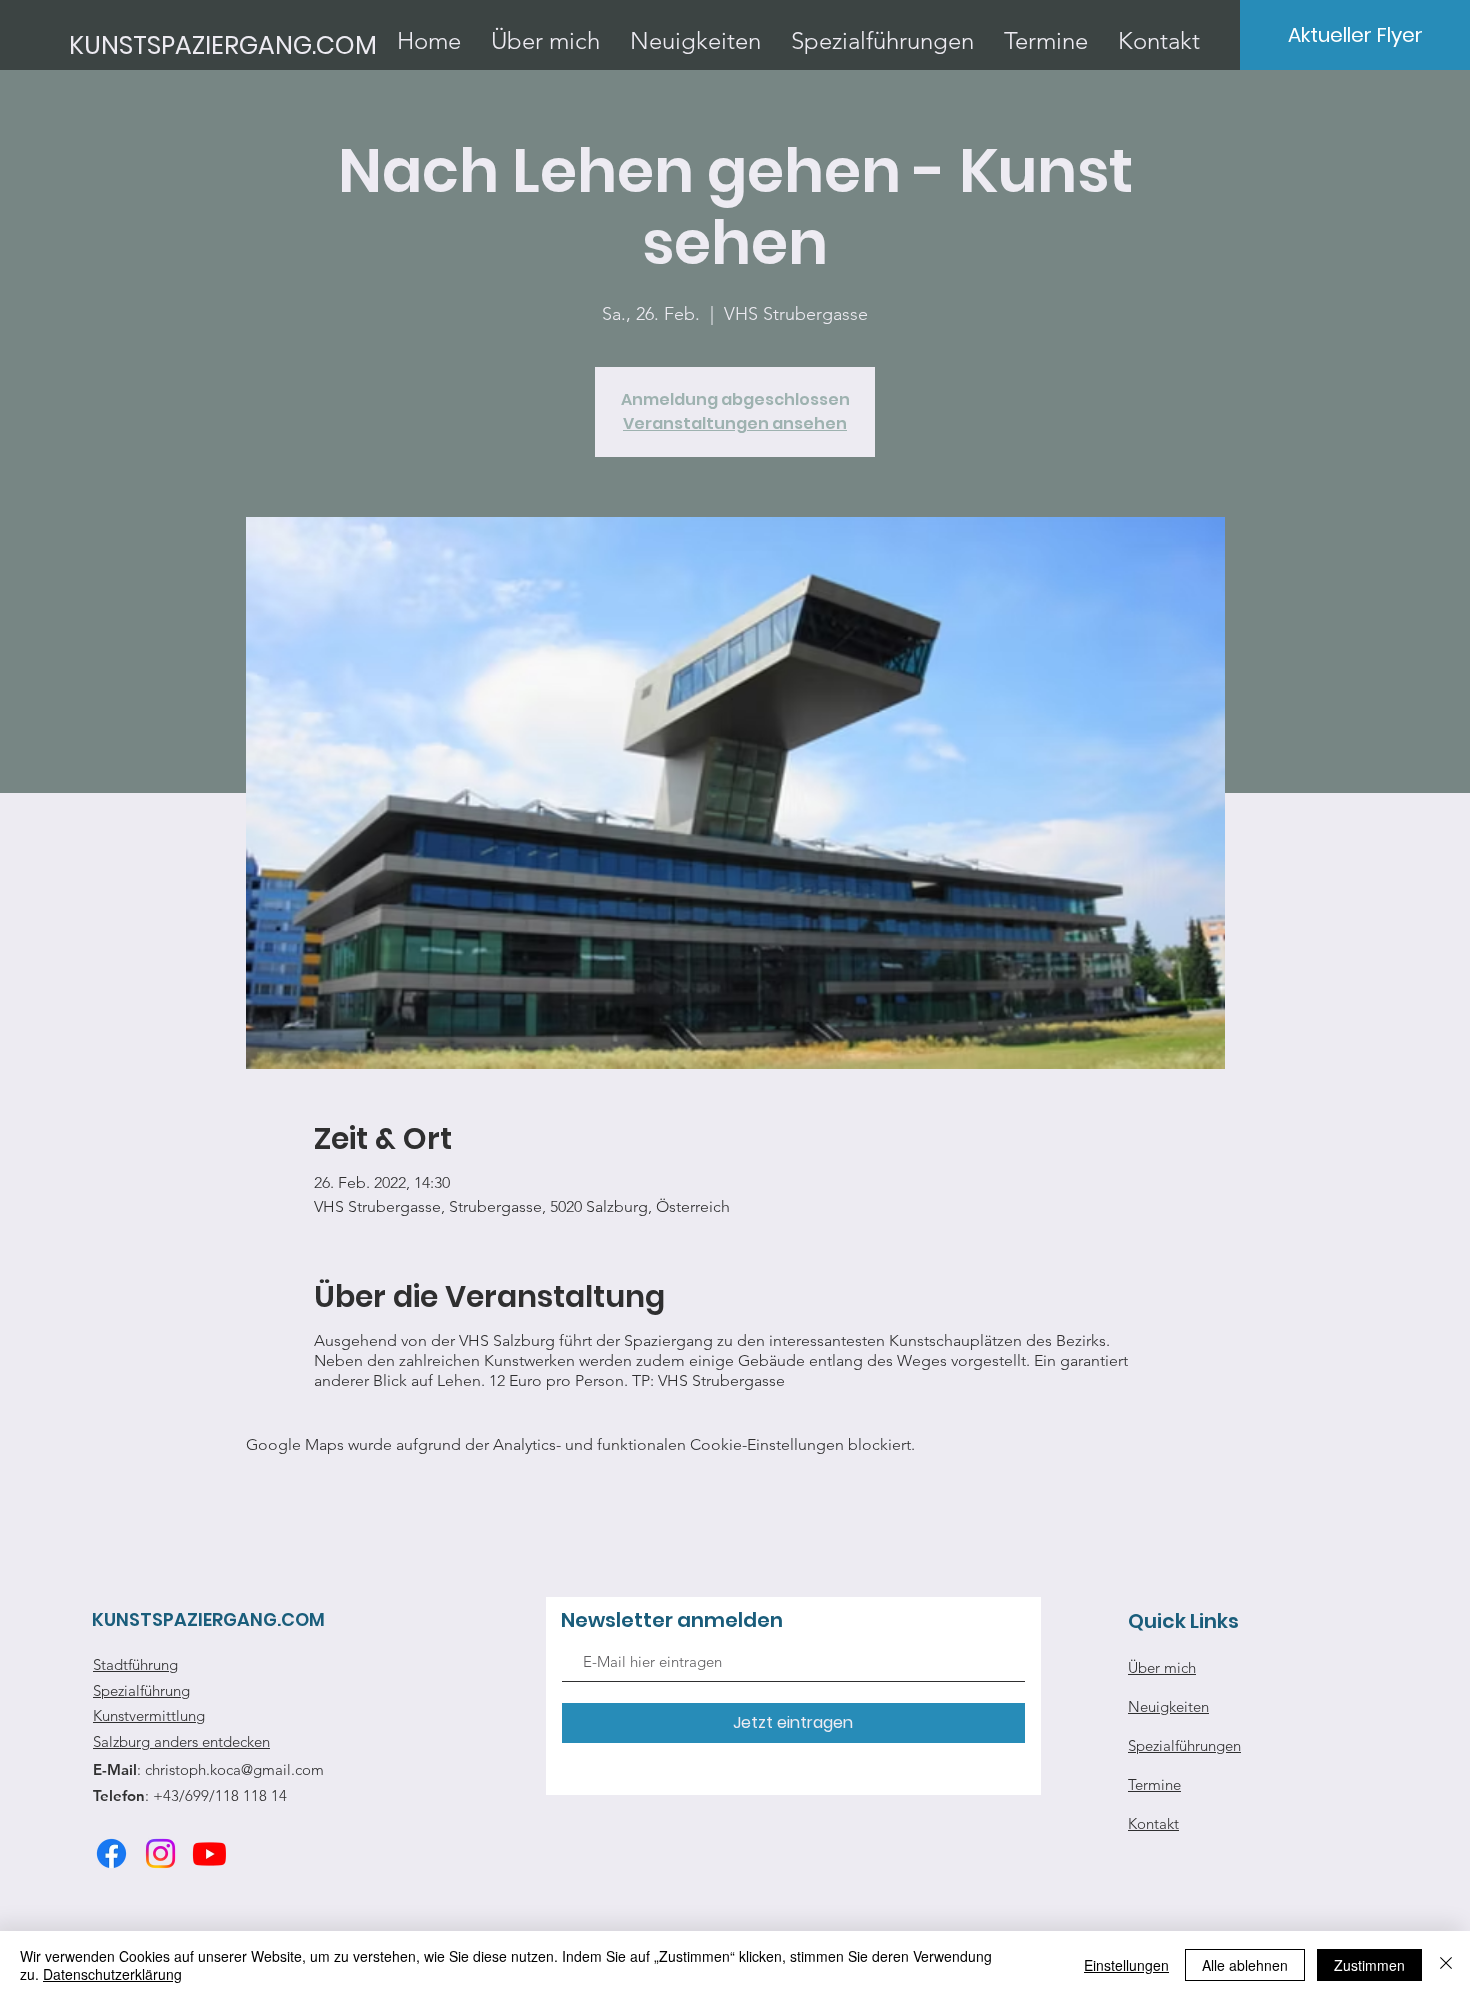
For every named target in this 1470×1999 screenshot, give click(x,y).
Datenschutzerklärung (112, 1974)
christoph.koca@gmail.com (234, 1769)
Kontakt (1153, 1823)
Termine (1154, 1784)
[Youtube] (209, 1853)
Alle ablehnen (1245, 1965)
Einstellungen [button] (1126, 1965)
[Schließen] (1446, 1965)
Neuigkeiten (1168, 1706)
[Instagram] (160, 1853)
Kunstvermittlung (149, 1715)
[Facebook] (111, 1853)
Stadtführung (135, 1664)
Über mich (1162, 1667)
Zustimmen (1369, 1965)
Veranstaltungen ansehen (735, 423)
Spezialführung (141, 1690)
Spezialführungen (1184, 1745)
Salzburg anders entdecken (181, 1741)
